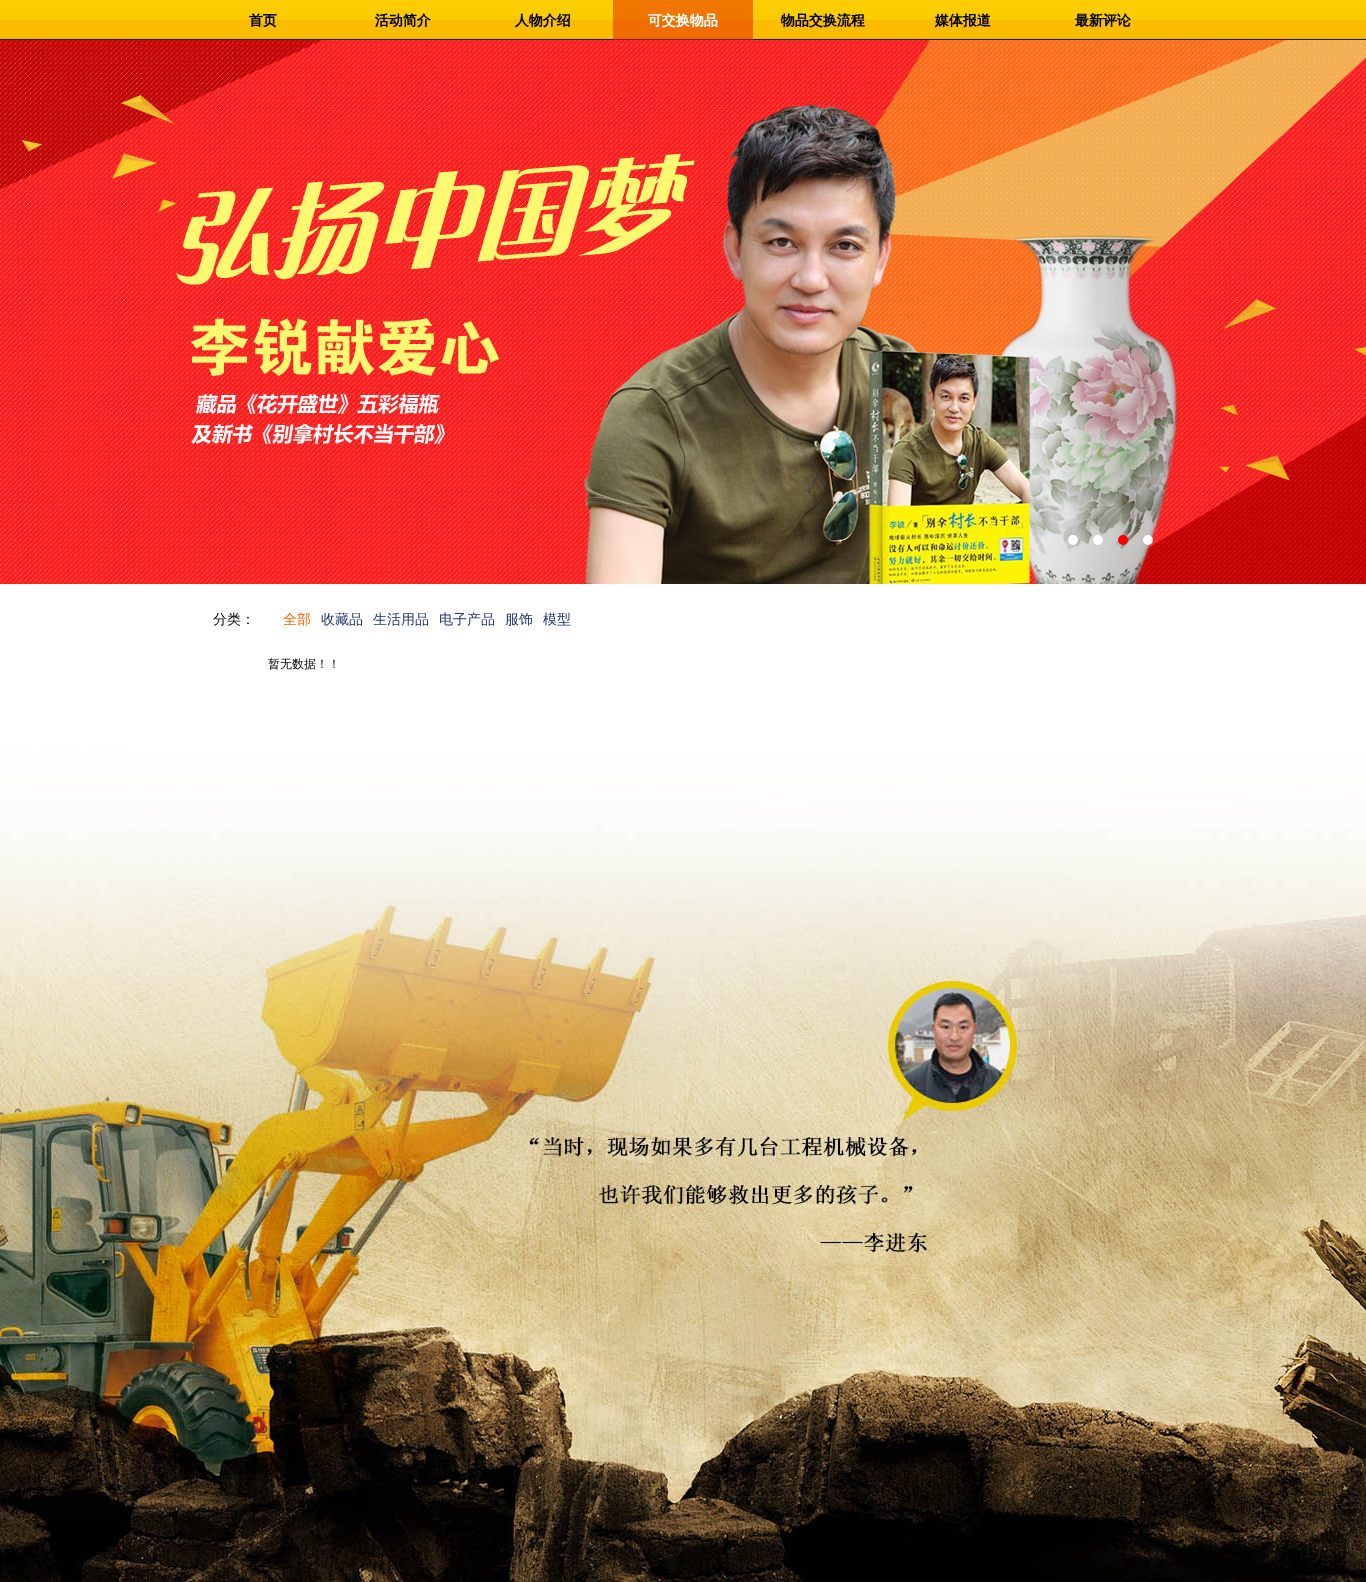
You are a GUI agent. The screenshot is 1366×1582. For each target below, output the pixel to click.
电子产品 (467, 619)
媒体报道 (963, 20)
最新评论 (1103, 20)
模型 (557, 619)
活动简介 (403, 20)
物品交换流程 (823, 20)
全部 (297, 619)
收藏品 (342, 619)
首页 (263, 20)
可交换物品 (683, 20)
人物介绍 (543, 20)
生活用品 (401, 619)
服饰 (519, 619)
